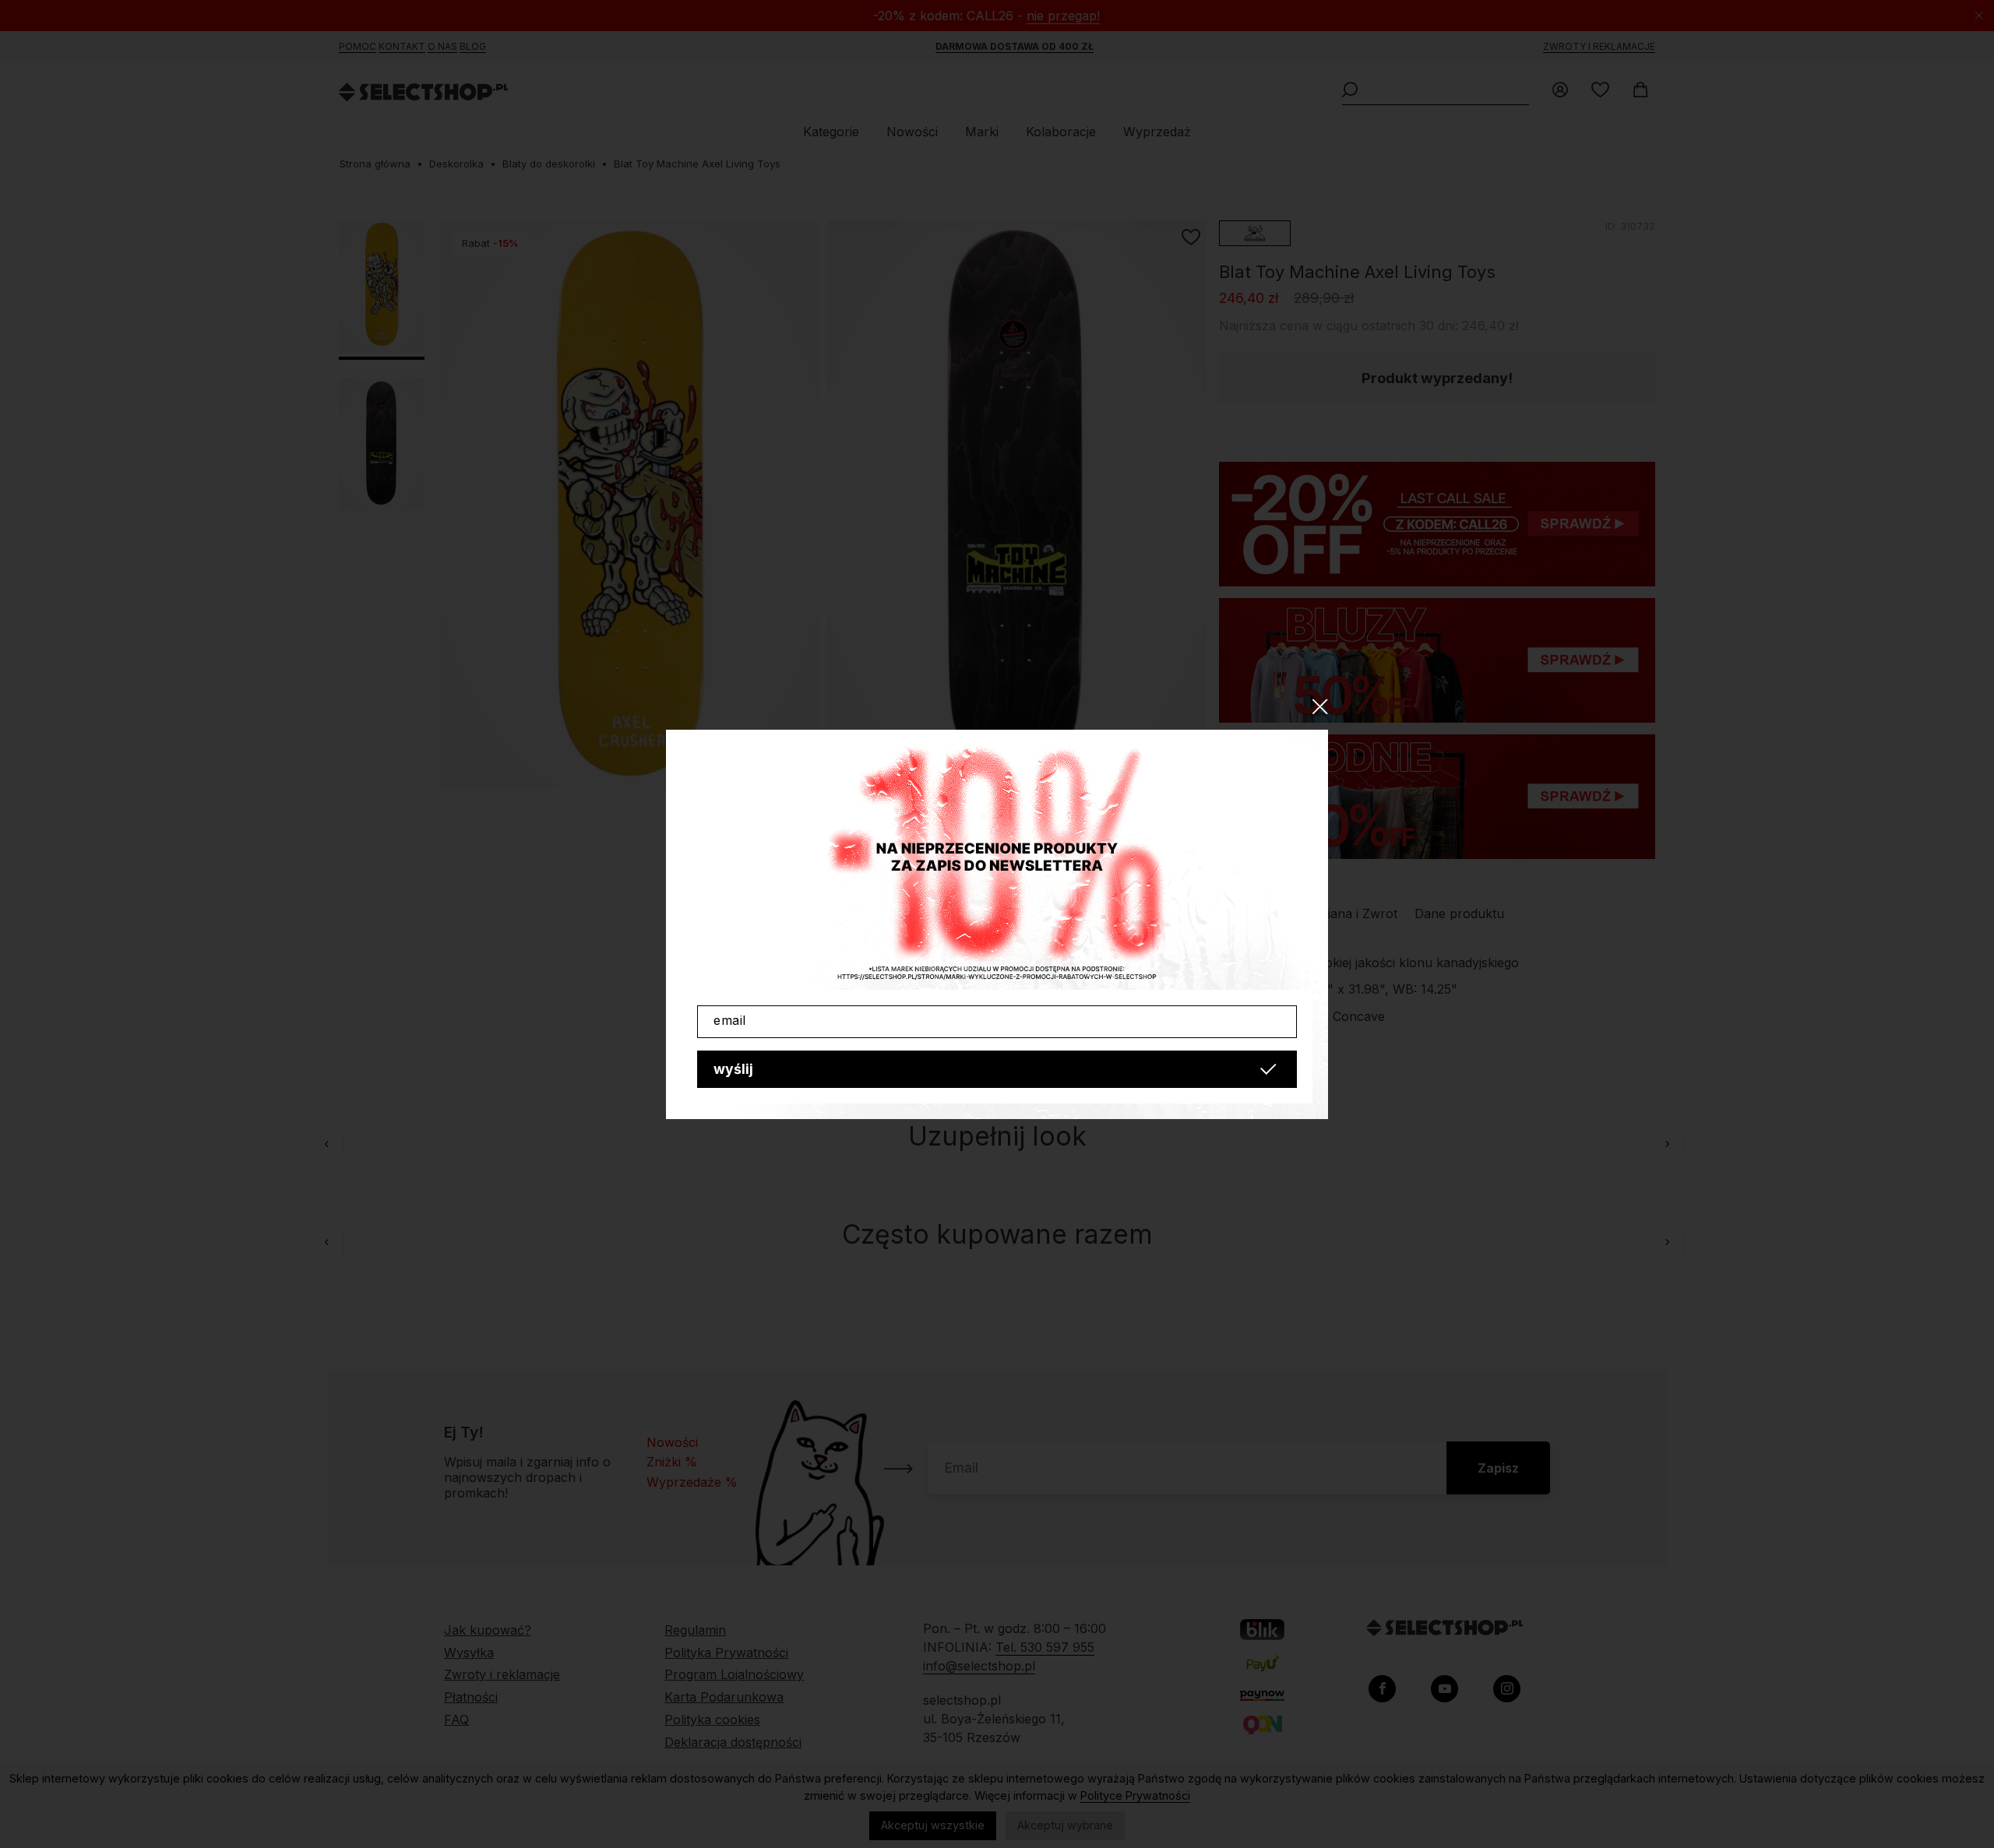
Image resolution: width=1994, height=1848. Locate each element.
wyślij (733, 1069)
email (730, 1020)
